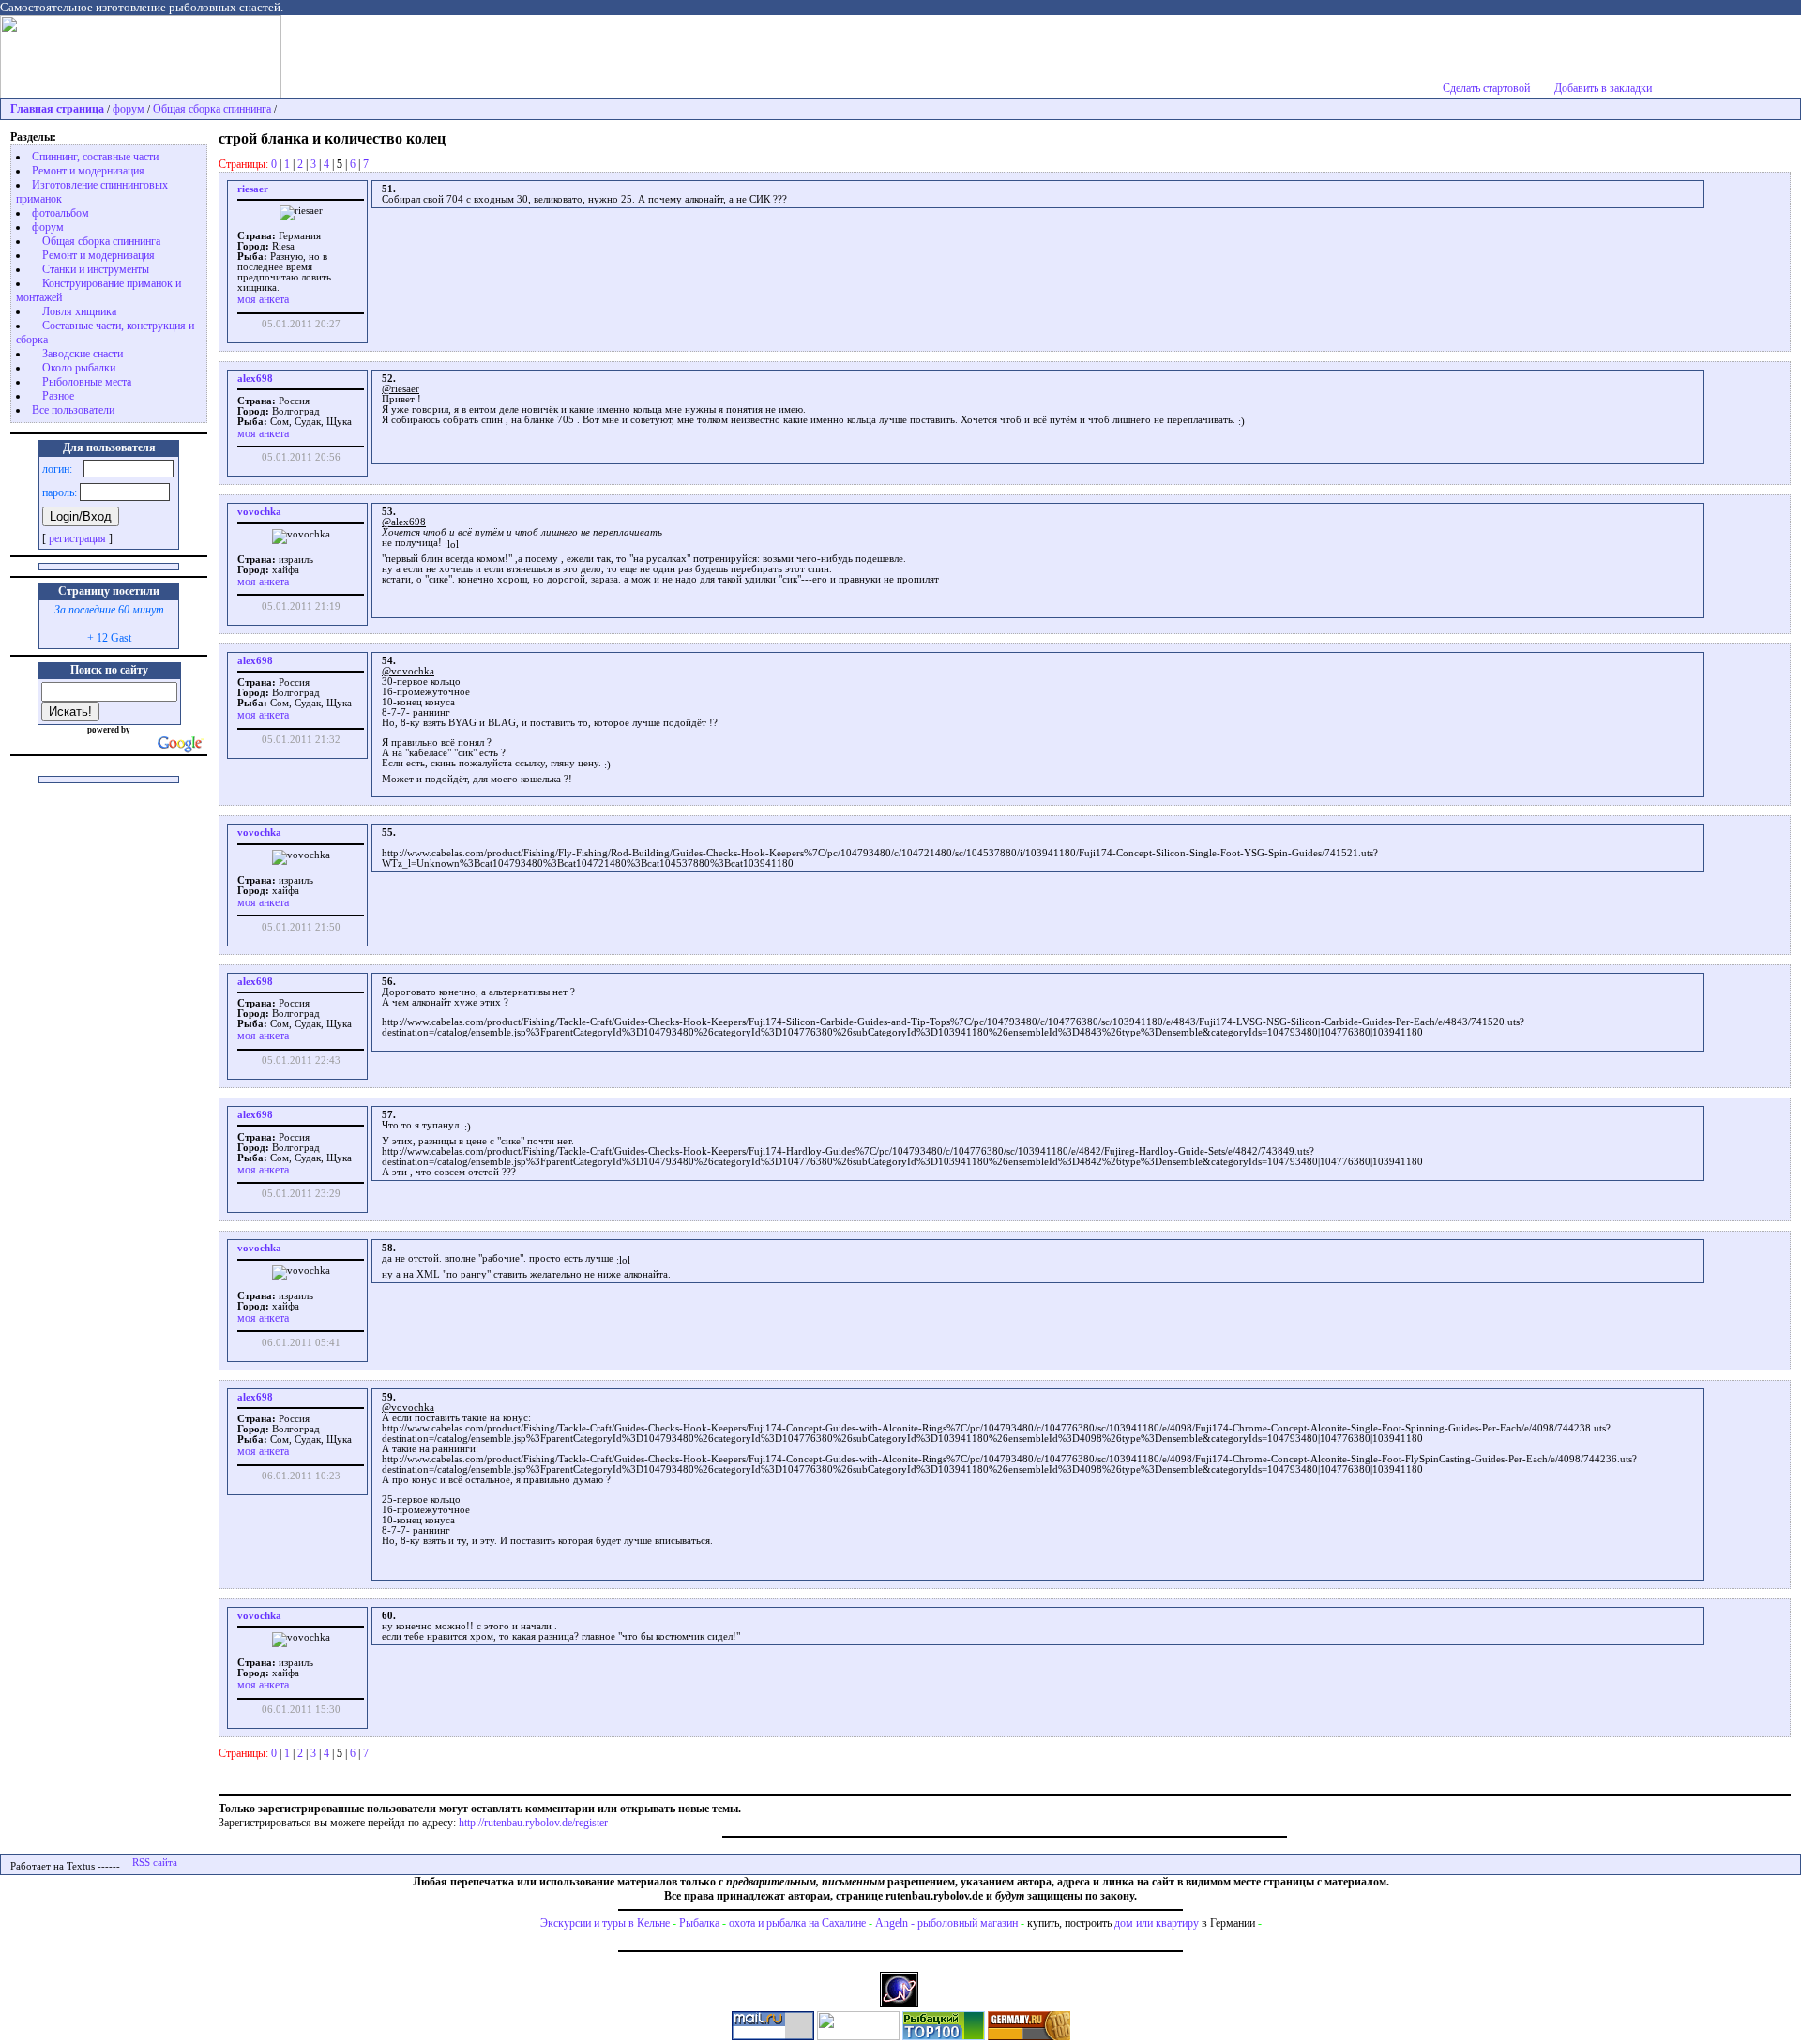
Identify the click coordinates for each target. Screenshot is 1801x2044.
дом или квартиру (1157, 1923)
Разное (58, 396)
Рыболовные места (87, 382)
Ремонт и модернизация (88, 171)
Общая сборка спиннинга (212, 109)
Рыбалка (699, 1923)
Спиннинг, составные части (95, 157)
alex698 (255, 379)
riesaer (253, 189)
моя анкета (263, 299)
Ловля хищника (79, 311)
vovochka (259, 512)
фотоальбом (61, 213)
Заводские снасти (83, 354)
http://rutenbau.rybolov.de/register (533, 1823)
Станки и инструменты (96, 269)
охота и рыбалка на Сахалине (797, 1923)
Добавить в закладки (1603, 88)
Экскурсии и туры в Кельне (605, 1923)
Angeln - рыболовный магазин (946, 1923)
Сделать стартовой (1486, 88)
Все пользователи (73, 410)
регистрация (77, 538)
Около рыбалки (79, 368)
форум (129, 109)
